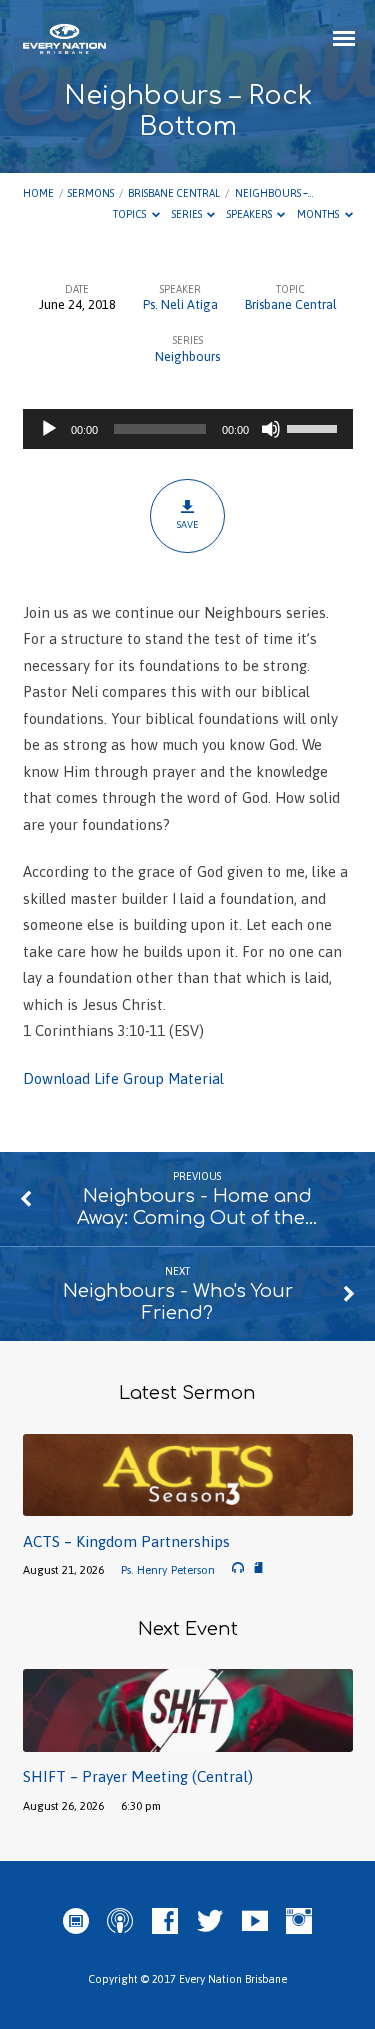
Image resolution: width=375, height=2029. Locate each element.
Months (319, 214)
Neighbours (187, 356)
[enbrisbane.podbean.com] (76, 1922)
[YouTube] (255, 1922)
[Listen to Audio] (238, 1568)
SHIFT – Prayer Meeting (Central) (138, 1776)
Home (38, 193)
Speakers (250, 214)
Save (187, 524)
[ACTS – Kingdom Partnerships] (188, 1504)
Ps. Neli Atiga (180, 304)
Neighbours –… (274, 193)
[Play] (49, 429)
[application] (188, 429)
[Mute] (271, 429)
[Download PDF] (258, 1568)
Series (188, 214)
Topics (130, 214)
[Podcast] (120, 1922)
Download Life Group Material (123, 1078)
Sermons (91, 193)
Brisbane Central (174, 193)
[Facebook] (165, 1922)
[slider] (315, 427)
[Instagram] (299, 1922)
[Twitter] (210, 1922)
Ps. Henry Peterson (168, 1569)
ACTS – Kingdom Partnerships (126, 1541)
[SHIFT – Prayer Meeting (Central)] (188, 1740)
